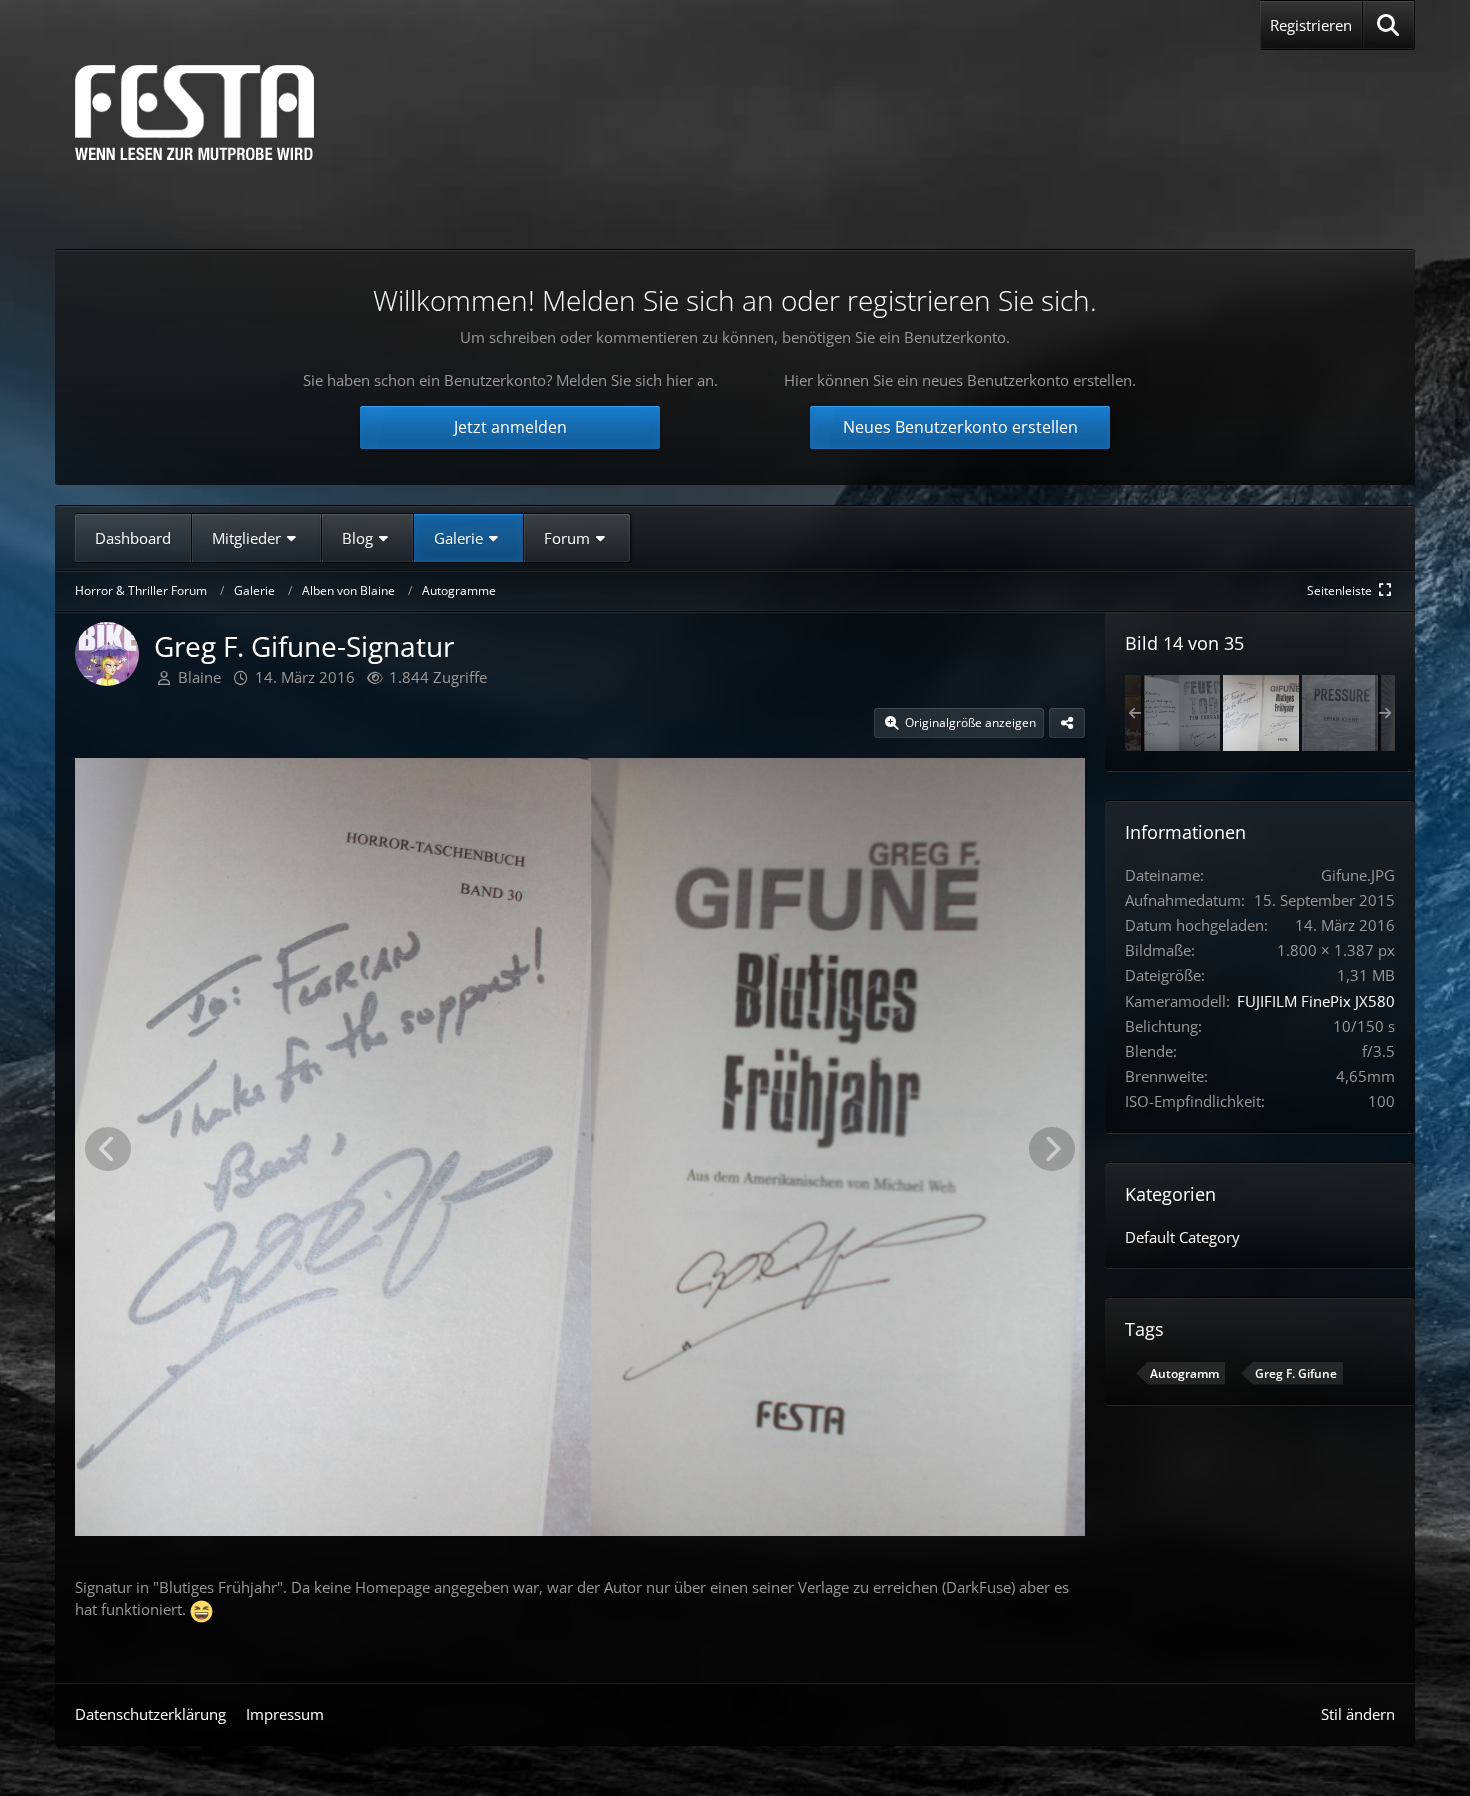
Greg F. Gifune (1296, 1373)
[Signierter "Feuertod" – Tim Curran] (1182, 713)
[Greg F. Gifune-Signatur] (1261, 713)
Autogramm (1184, 1373)
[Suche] (1388, 25)
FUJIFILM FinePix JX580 (1316, 1001)
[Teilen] (1067, 723)
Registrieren (1311, 25)
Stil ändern (1358, 1714)
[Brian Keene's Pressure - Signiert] (1340, 713)
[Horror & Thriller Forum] (194, 112)
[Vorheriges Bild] (108, 1149)
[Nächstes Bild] (1052, 1149)
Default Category (1182, 1237)
